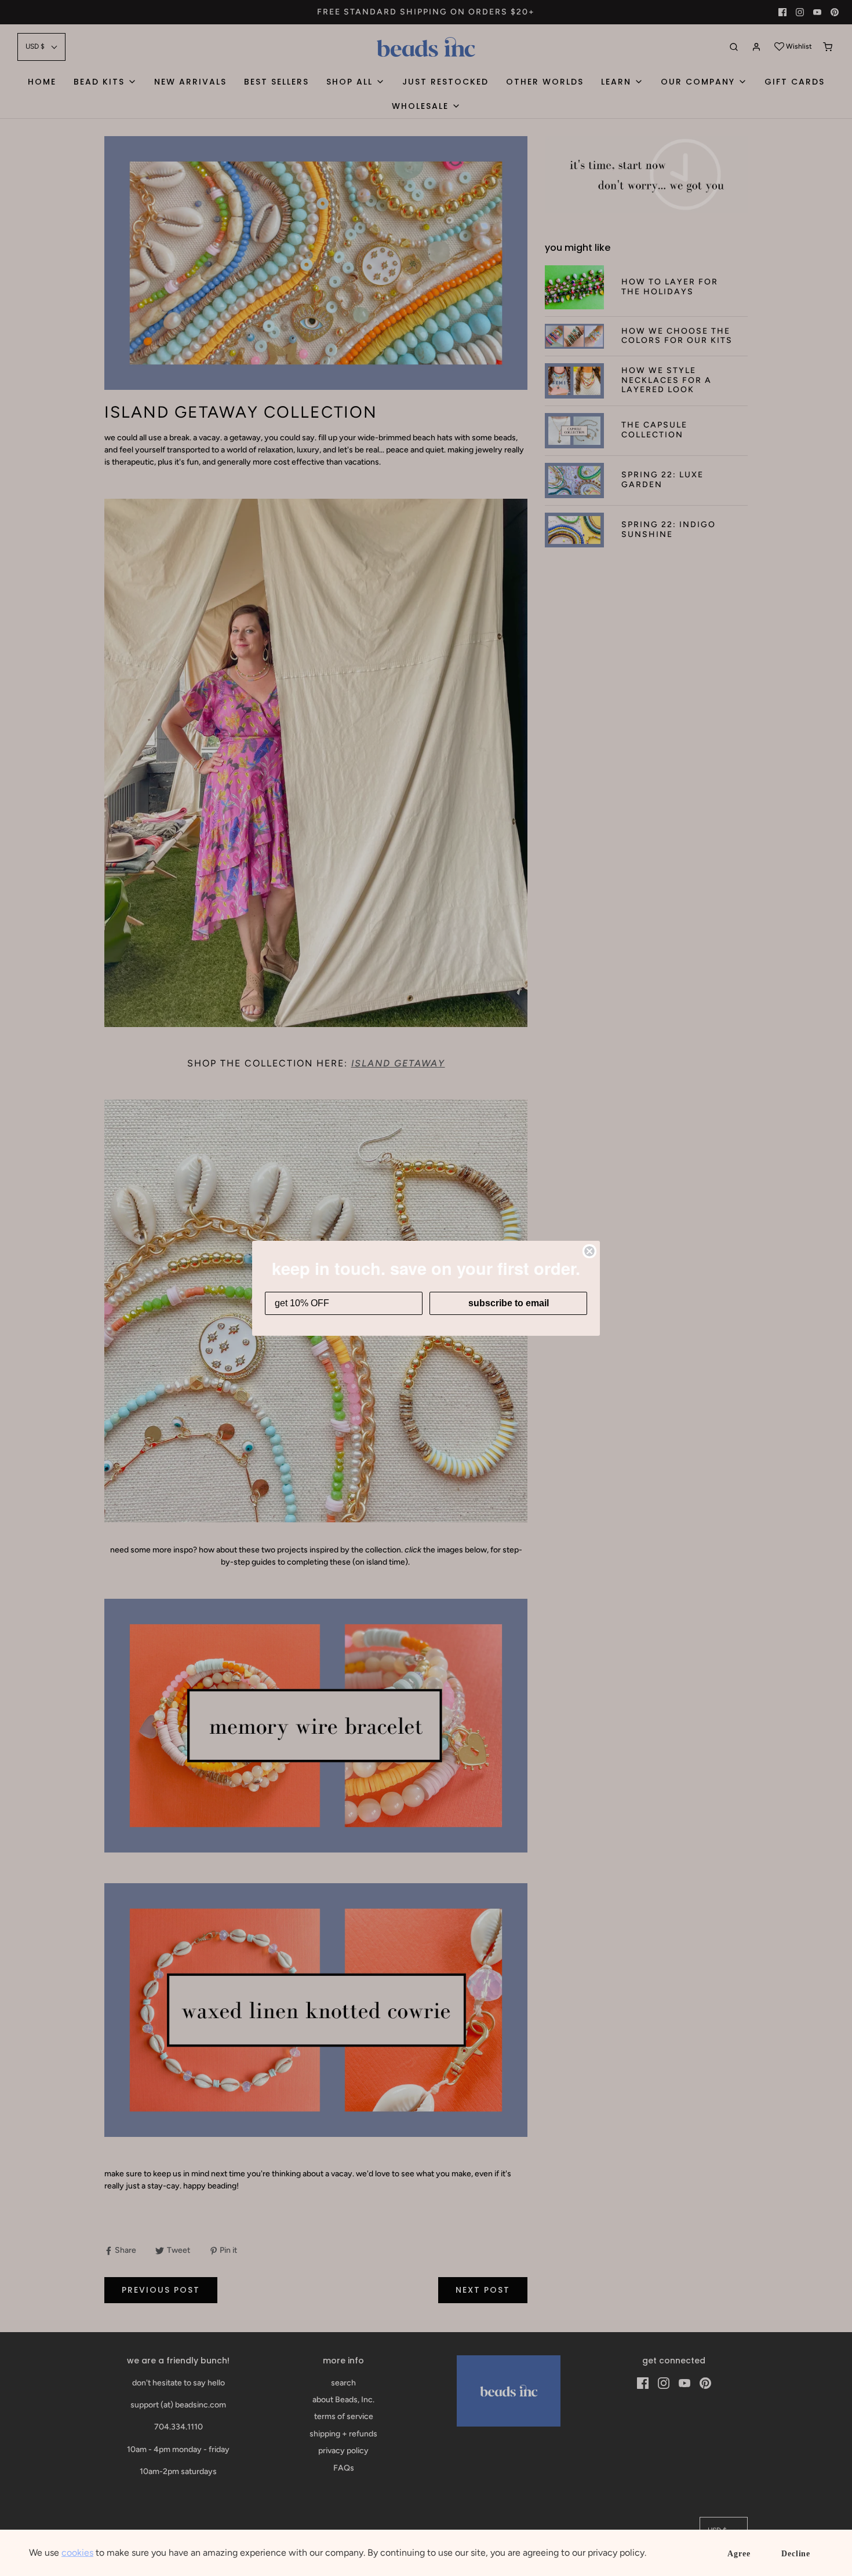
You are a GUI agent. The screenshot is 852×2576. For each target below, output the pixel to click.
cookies (77, 2553)
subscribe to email (509, 1303)
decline (796, 2554)
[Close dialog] (589, 1251)
